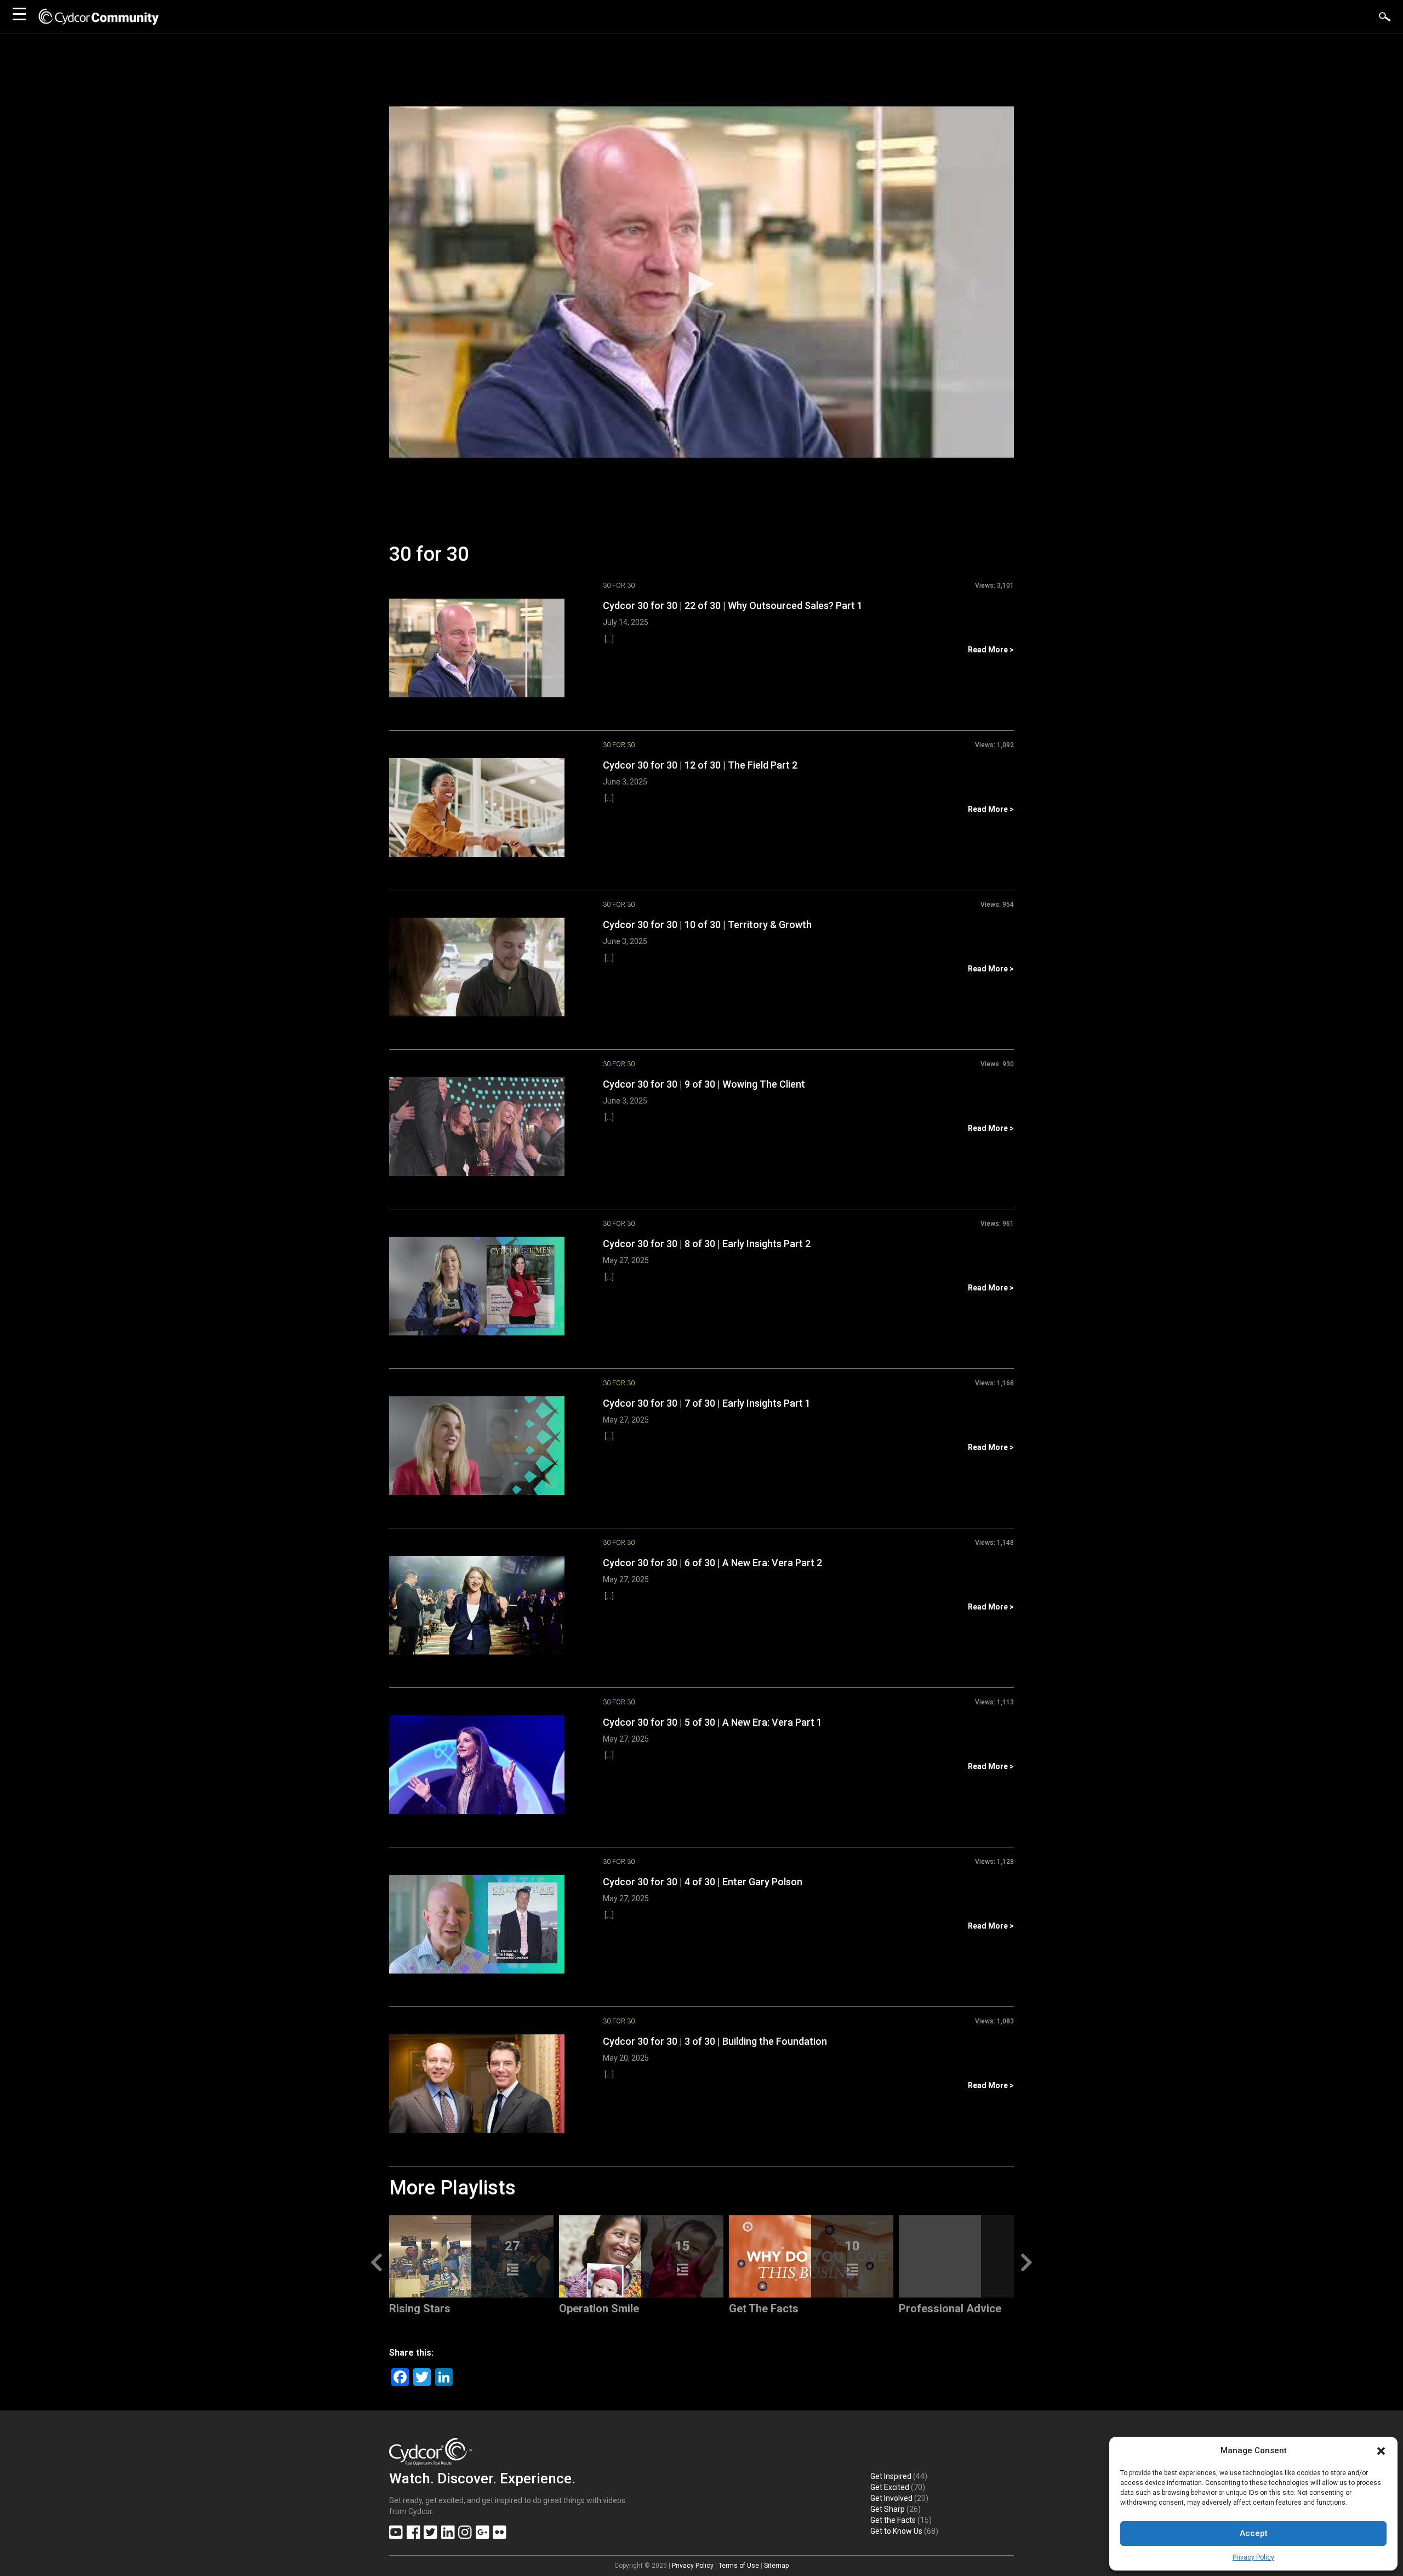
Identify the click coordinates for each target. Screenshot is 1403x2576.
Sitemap (776, 2566)
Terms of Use (739, 2566)
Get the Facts (893, 2520)
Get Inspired (891, 2476)
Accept (1254, 2533)
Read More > (991, 650)
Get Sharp (888, 2509)
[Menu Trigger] (19, 14)
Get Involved (891, 2498)
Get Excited (890, 2487)
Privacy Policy (1253, 2557)
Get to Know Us (896, 2531)
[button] (1381, 2451)
